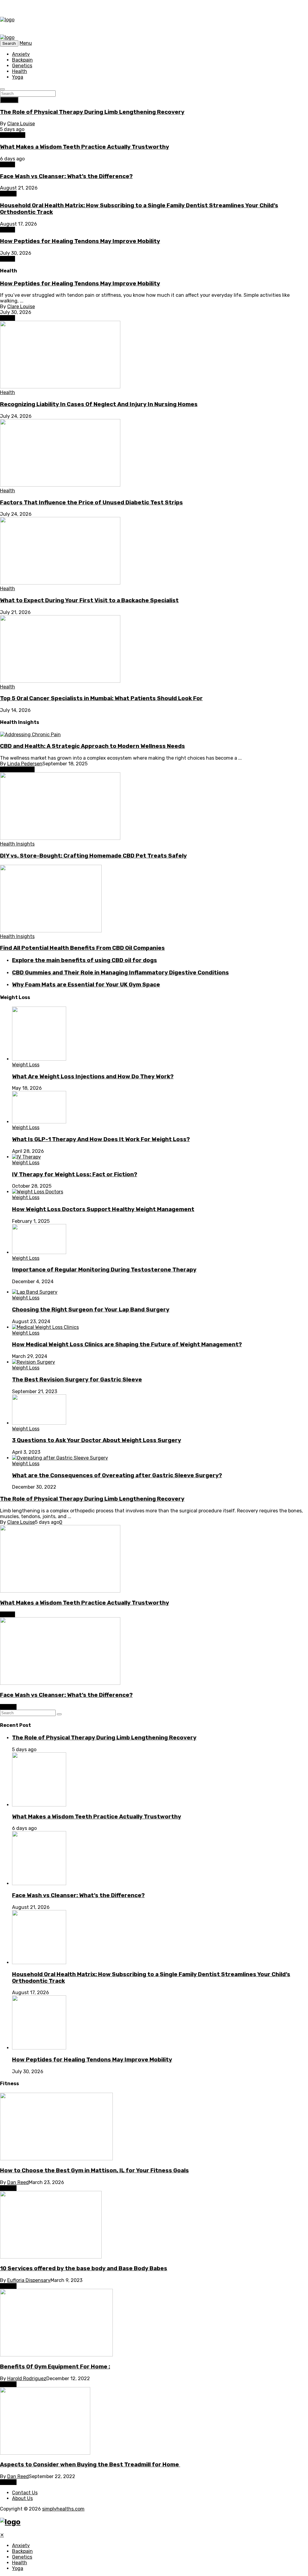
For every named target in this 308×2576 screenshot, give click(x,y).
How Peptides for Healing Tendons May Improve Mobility (80, 241)
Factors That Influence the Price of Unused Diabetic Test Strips (91, 503)
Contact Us (25, 2493)
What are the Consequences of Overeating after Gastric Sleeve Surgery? (117, 1475)
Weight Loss (26, 1065)
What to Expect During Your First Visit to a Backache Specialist (89, 600)
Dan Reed (18, 2182)
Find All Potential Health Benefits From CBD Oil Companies (82, 948)
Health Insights (17, 769)
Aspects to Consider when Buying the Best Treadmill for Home (90, 2465)
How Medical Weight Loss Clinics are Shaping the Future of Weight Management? (127, 1344)
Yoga (18, 77)
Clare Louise (21, 124)
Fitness (8, 2188)
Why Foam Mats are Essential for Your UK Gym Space (86, 985)
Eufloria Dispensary (29, 2280)
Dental (8, 164)
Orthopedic (13, 135)
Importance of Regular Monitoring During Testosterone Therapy (104, 1270)
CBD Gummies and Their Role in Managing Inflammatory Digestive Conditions (120, 973)
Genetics (22, 66)
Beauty (8, 194)
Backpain (22, 60)
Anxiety (21, 54)
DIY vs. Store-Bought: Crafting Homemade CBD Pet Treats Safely (93, 856)
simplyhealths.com (63, 2509)
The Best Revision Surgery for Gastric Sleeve (77, 1380)
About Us (22, 2498)
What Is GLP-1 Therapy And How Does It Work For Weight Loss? (101, 1139)
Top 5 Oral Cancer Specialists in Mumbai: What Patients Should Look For (101, 698)
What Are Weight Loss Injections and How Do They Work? (93, 1077)
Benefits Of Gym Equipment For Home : (55, 2367)
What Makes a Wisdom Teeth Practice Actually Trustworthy (85, 147)
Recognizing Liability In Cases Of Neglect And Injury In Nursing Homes (99, 404)
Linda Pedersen (25, 764)
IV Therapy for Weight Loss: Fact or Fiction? (75, 1174)
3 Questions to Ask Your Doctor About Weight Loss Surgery (97, 1440)
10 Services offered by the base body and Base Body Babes (84, 2268)
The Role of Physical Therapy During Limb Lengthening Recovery (92, 112)
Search (9, 100)
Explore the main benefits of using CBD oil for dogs (85, 960)
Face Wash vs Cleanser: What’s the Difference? (66, 176)
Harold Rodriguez (27, 2379)
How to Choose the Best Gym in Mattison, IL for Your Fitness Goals (94, 2170)
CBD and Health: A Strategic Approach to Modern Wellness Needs (92, 746)
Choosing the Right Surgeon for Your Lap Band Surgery (91, 1310)
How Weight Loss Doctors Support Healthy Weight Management (103, 1209)
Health (20, 71)
